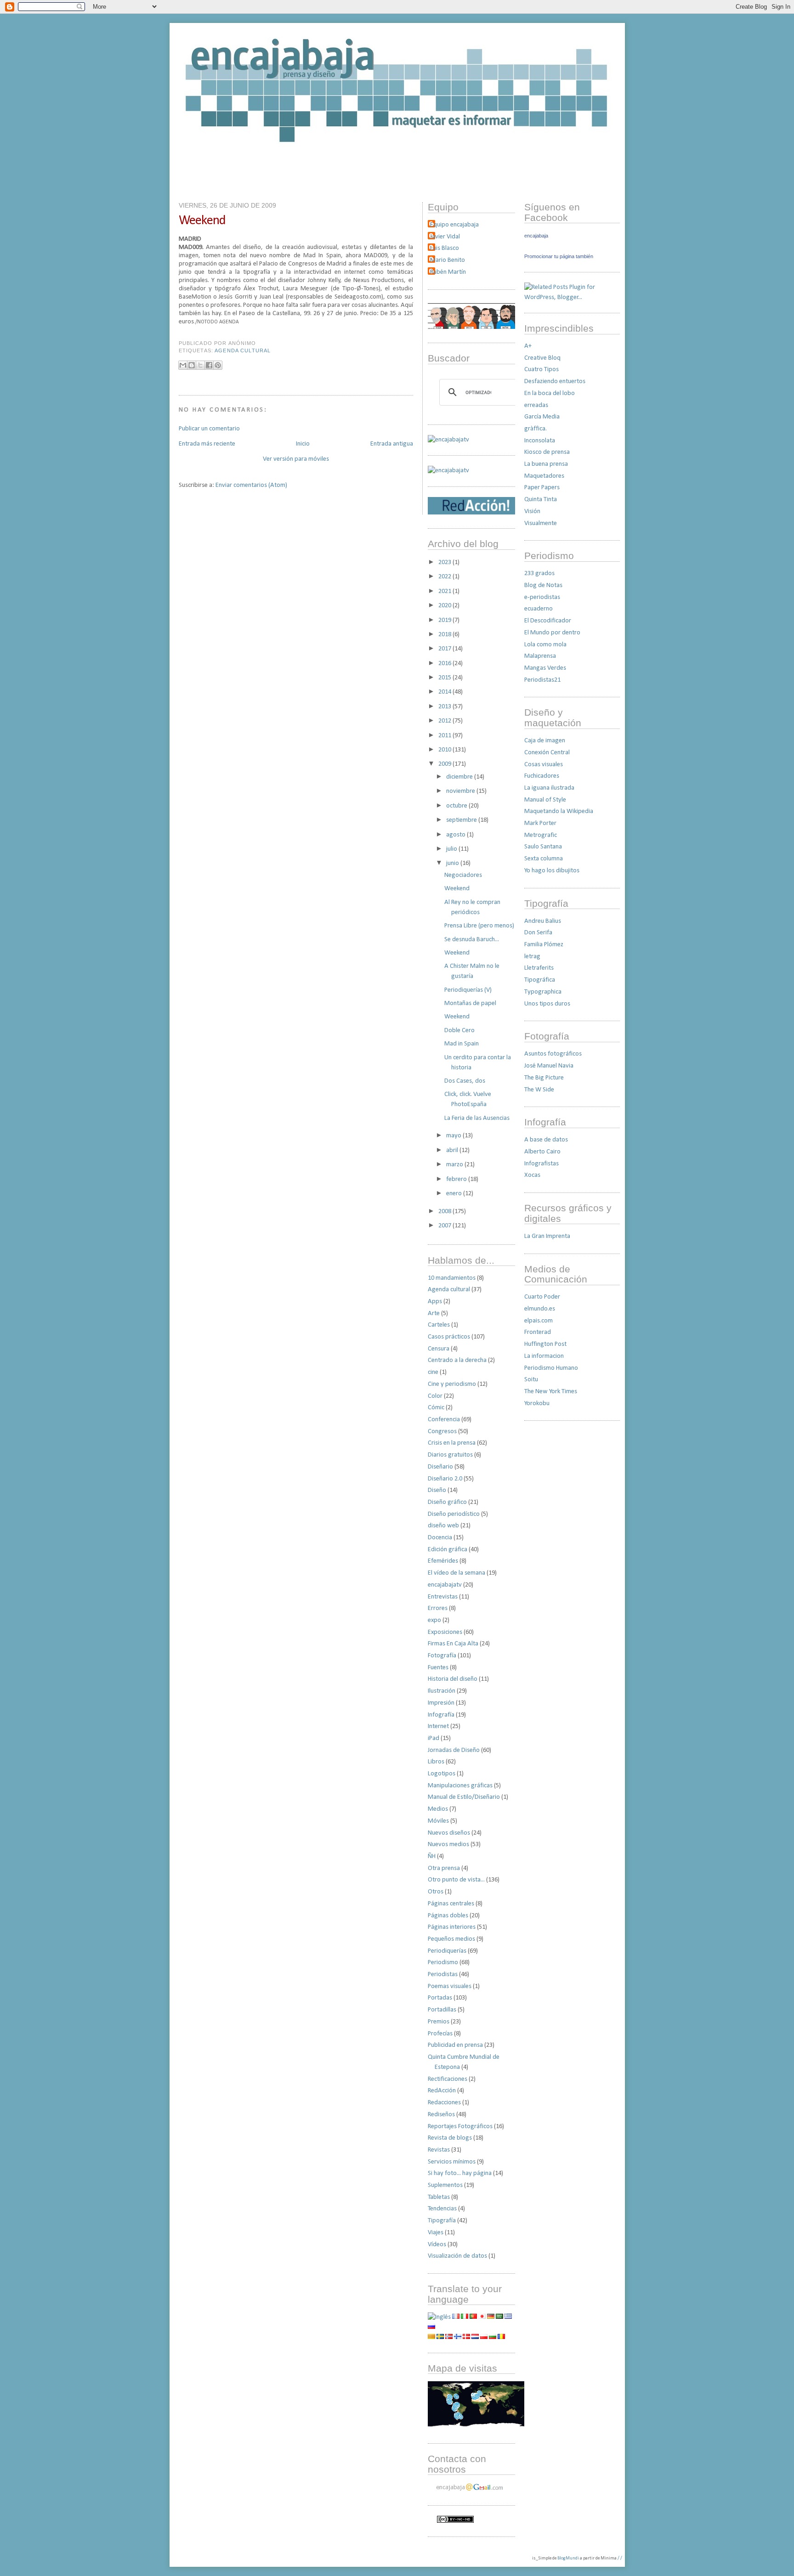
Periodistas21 (542, 680)
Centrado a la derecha (457, 1360)
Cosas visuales (544, 765)
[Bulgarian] (493, 2337)
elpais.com (539, 1321)
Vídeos (437, 2245)
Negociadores (463, 875)
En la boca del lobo (550, 393)
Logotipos (442, 1774)
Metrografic (541, 835)
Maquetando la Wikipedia (559, 811)
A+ (528, 346)
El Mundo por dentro (552, 633)
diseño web (443, 1526)
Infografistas (542, 1164)
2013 (445, 707)
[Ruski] (431, 2327)
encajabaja (536, 236)
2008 (445, 1212)
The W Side (539, 1090)
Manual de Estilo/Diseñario (464, 1797)
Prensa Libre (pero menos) (479, 926)
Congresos (442, 1432)
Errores (438, 1608)
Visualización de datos (457, 2256)
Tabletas (439, 2197)
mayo (454, 1136)
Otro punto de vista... (456, 1880)
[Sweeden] (440, 2337)
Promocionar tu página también (559, 256)
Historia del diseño (453, 1679)
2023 (445, 562)
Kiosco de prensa (547, 452)
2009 (445, 764)
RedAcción (442, 2091)
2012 (445, 721)
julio (452, 849)
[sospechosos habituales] (471, 327)
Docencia (440, 1538)
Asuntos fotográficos (553, 1054)
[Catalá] (431, 2337)
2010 (445, 750)
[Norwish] (449, 2337)
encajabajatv (445, 1585)
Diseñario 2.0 (445, 1479)
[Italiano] (465, 2317)
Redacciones (444, 2103)
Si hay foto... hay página (460, 2173)
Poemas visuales (450, 1986)
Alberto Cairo (542, 1152)
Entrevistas (443, 1597)
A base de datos (546, 1140)
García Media (542, 417)
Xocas (532, 1175)
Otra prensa (444, 1868)
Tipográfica (540, 980)
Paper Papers (542, 488)
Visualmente (541, 523)
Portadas (440, 1998)
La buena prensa (546, 464)
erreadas (536, 405)
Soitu (531, 1380)
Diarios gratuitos (450, 1455)
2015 (445, 678)
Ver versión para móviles (296, 459)
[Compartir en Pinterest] (218, 365)
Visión (532, 511)
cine (433, 1372)
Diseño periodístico (454, 1514)
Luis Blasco (445, 248)
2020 (445, 606)
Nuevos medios (448, 1844)
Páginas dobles (448, 1916)
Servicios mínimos (452, 2162)
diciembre (460, 777)
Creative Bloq (542, 358)
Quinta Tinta (541, 500)
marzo (455, 1165)
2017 (445, 649)
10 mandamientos (452, 1278)
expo (434, 1620)
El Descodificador (548, 621)
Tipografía (442, 2221)
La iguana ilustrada (549, 788)
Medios (438, 1809)
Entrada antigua (392, 444)
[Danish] (466, 2337)
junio (453, 863)
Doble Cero (459, 1031)
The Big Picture (544, 1078)
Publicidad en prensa (455, 2045)
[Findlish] (458, 2337)
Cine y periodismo (452, 1384)
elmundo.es (540, 1309)
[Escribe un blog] (192, 365)
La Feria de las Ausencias (477, 1118)
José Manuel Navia (549, 1066)
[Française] (456, 2317)
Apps (435, 1302)
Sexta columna (544, 859)
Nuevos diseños (449, 1833)
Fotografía (442, 1656)
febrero (457, 1179)
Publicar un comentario (209, 429)
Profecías (440, 2034)
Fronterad (538, 1332)
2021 (445, 591)
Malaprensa (540, 656)
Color (435, 1396)
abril (453, 1150)
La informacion (544, 1356)
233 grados (539, 573)
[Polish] (484, 2337)
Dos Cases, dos (465, 1081)
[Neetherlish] (475, 2337)
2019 (445, 620)
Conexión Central (547, 753)
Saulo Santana (543, 847)
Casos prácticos (449, 1337)
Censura (439, 1349)
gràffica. (536, 429)
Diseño (437, 1490)
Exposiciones (445, 1632)
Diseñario (440, 1467)
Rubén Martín (448, 272)
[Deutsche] (491, 2317)
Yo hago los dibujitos (552, 871)
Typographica (543, 992)
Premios (439, 2022)
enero (455, 1194)
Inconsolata (540, 441)
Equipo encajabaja (454, 225)
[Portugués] (473, 2317)
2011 (445, 736)
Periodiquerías (447, 1951)
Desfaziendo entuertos (555, 381)
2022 (445, 577)
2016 (445, 664)
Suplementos (445, 2185)
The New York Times (551, 1392)
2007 (445, 1226)
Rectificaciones (448, 2079)
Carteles (439, 1325)
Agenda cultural (243, 350)
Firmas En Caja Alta (453, 1644)
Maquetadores (544, 476)
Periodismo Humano (551, 1368)
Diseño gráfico (447, 1502)
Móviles (438, 1821)
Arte (434, 1313)
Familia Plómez (544, 945)
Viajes (436, 2233)
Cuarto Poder (542, 1297)
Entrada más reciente (207, 444)
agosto (457, 835)
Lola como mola (545, 645)
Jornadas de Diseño (454, 1750)
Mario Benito (448, 260)
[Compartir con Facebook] (209, 365)
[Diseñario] (448, 440)
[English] (439, 2317)
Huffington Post (545, 1344)
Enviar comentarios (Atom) (251, 485)
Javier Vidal (445, 237)
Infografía (441, 1715)
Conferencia (444, 1420)
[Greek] (508, 2317)
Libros (436, 1762)
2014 (445, 692)
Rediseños (441, 2115)
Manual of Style (545, 800)
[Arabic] (499, 2317)
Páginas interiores (452, 1927)
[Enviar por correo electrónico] (183, 365)
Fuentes (438, 1668)
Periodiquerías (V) (468, 990)
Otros (436, 1892)
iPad (434, 1738)
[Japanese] (482, 2317)
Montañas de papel (470, 1003)
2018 (445, 635)
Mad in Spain (462, 1044)
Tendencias (442, 2209)
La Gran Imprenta (547, 1236)
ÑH (432, 1856)
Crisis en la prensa (452, 1443)
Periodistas (443, 1974)
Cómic (436, 1408)
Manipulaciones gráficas (460, 1786)
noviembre (461, 791)
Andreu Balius (543, 921)
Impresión (441, 1703)
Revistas (439, 2150)
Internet (438, 1726)
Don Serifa (538, 933)
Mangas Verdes (545, 668)
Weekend (202, 221)
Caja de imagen (545, 741)
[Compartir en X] (200, 365)
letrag (532, 957)
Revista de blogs (450, 2138)
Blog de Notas (543, 585)
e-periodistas (542, 597)
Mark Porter (540, 823)
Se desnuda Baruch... (472, 940)
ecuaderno (539, 609)
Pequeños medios (451, 1939)
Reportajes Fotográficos (460, 2127)
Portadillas (442, 2010)
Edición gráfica (448, 1550)
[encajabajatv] (448, 471)
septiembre (462, 820)
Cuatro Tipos (542, 370)
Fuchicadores (542, 776)
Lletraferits (539, 968)
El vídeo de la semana (457, 1573)
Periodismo (443, 1963)
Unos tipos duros (547, 1004)
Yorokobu (537, 1404)
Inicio (303, 444)
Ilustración (442, 1691)
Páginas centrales (451, 1904)
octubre (457, 806)
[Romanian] (501, 2337)
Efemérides (443, 1561)
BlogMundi (568, 2558)
